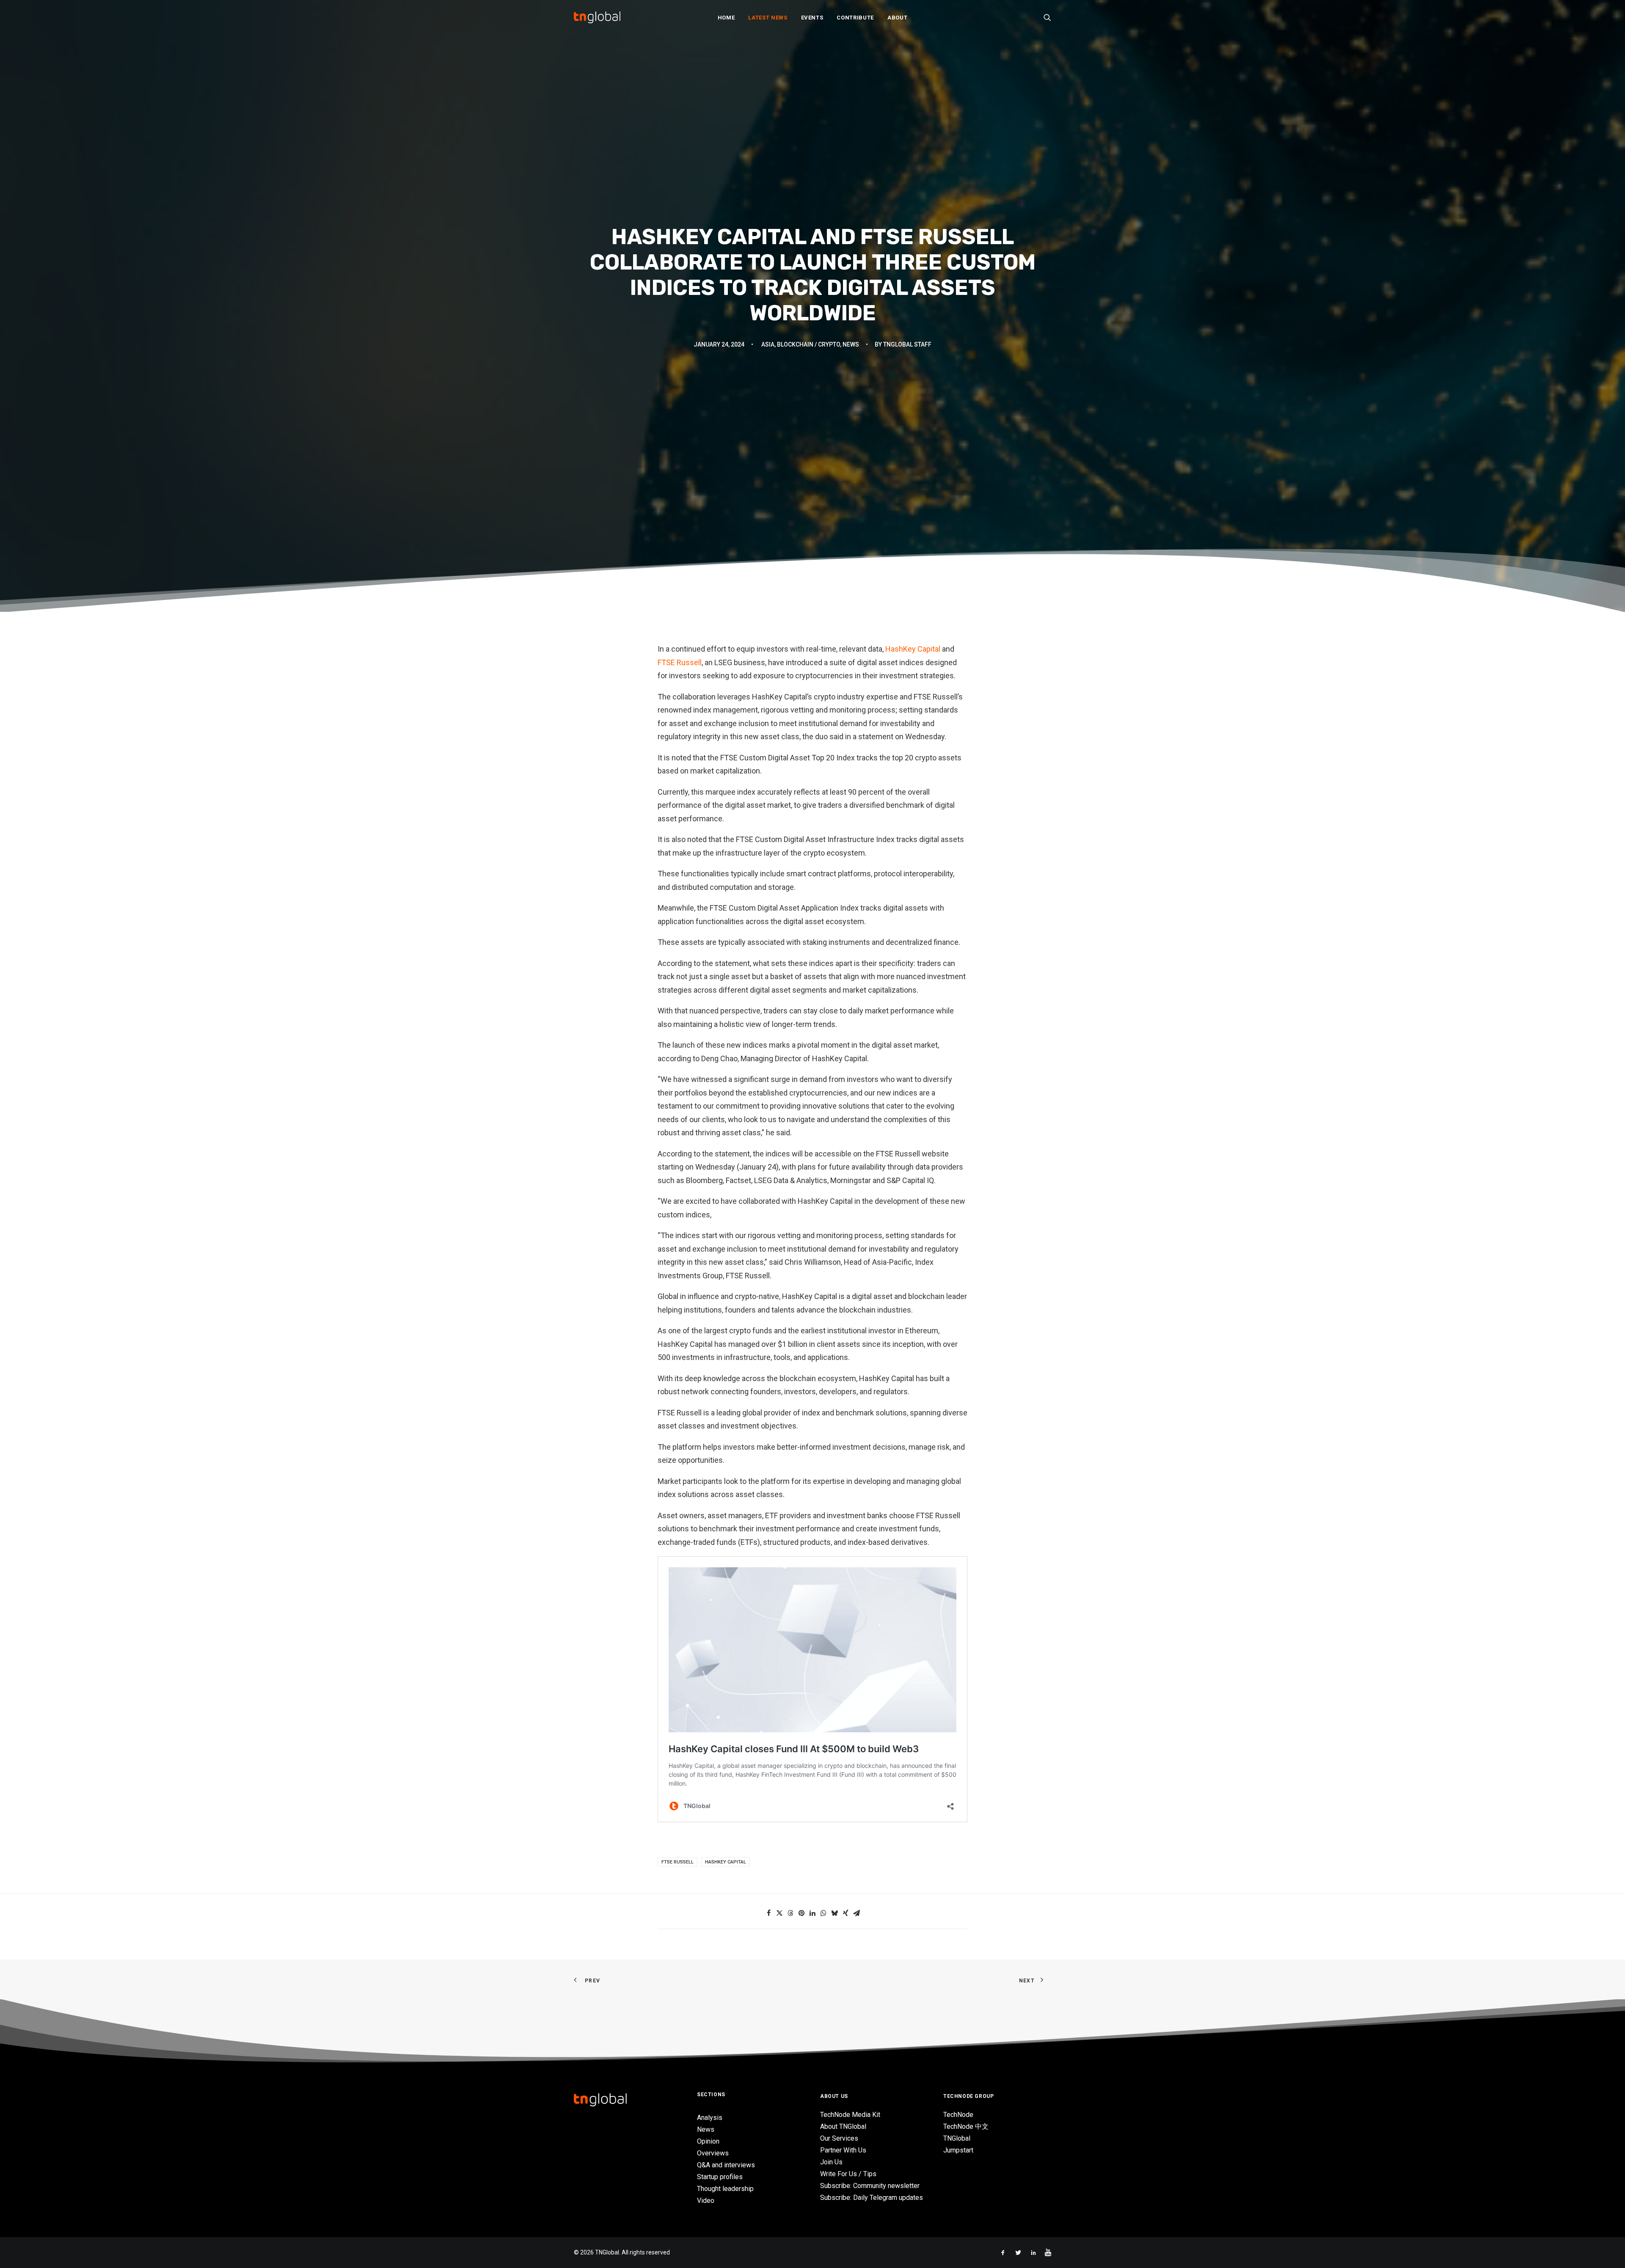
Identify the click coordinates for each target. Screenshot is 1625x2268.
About (897, 18)
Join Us (831, 2162)
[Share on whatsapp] (824, 1913)
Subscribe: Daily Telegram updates (872, 2198)
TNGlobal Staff (907, 344)
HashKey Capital (914, 649)
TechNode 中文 (966, 2126)
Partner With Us (843, 2150)
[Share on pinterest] (801, 1913)
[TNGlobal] (597, 17)
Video (706, 2201)
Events (812, 18)
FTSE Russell (680, 662)
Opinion (708, 2141)
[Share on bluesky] (835, 1913)
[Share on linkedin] (812, 1913)
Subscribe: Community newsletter (870, 2186)
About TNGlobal (843, 2126)
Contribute (855, 18)
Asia (768, 344)
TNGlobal (957, 2138)
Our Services (839, 2138)
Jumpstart (958, 2150)
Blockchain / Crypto (808, 344)
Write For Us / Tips (848, 2174)
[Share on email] (857, 1913)
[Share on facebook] (768, 1913)
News (851, 344)
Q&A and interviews (726, 2165)
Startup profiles (720, 2177)
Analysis (710, 2118)
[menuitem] (726, 17)
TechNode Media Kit (850, 2115)
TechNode (958, 2115)
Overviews (713, 2153)
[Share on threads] (790, 1913)
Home (726, 18)
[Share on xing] (846, 1913)
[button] (1047, 17)
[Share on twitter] (779, 1913)
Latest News (768, 18)
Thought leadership (725, 2189)
